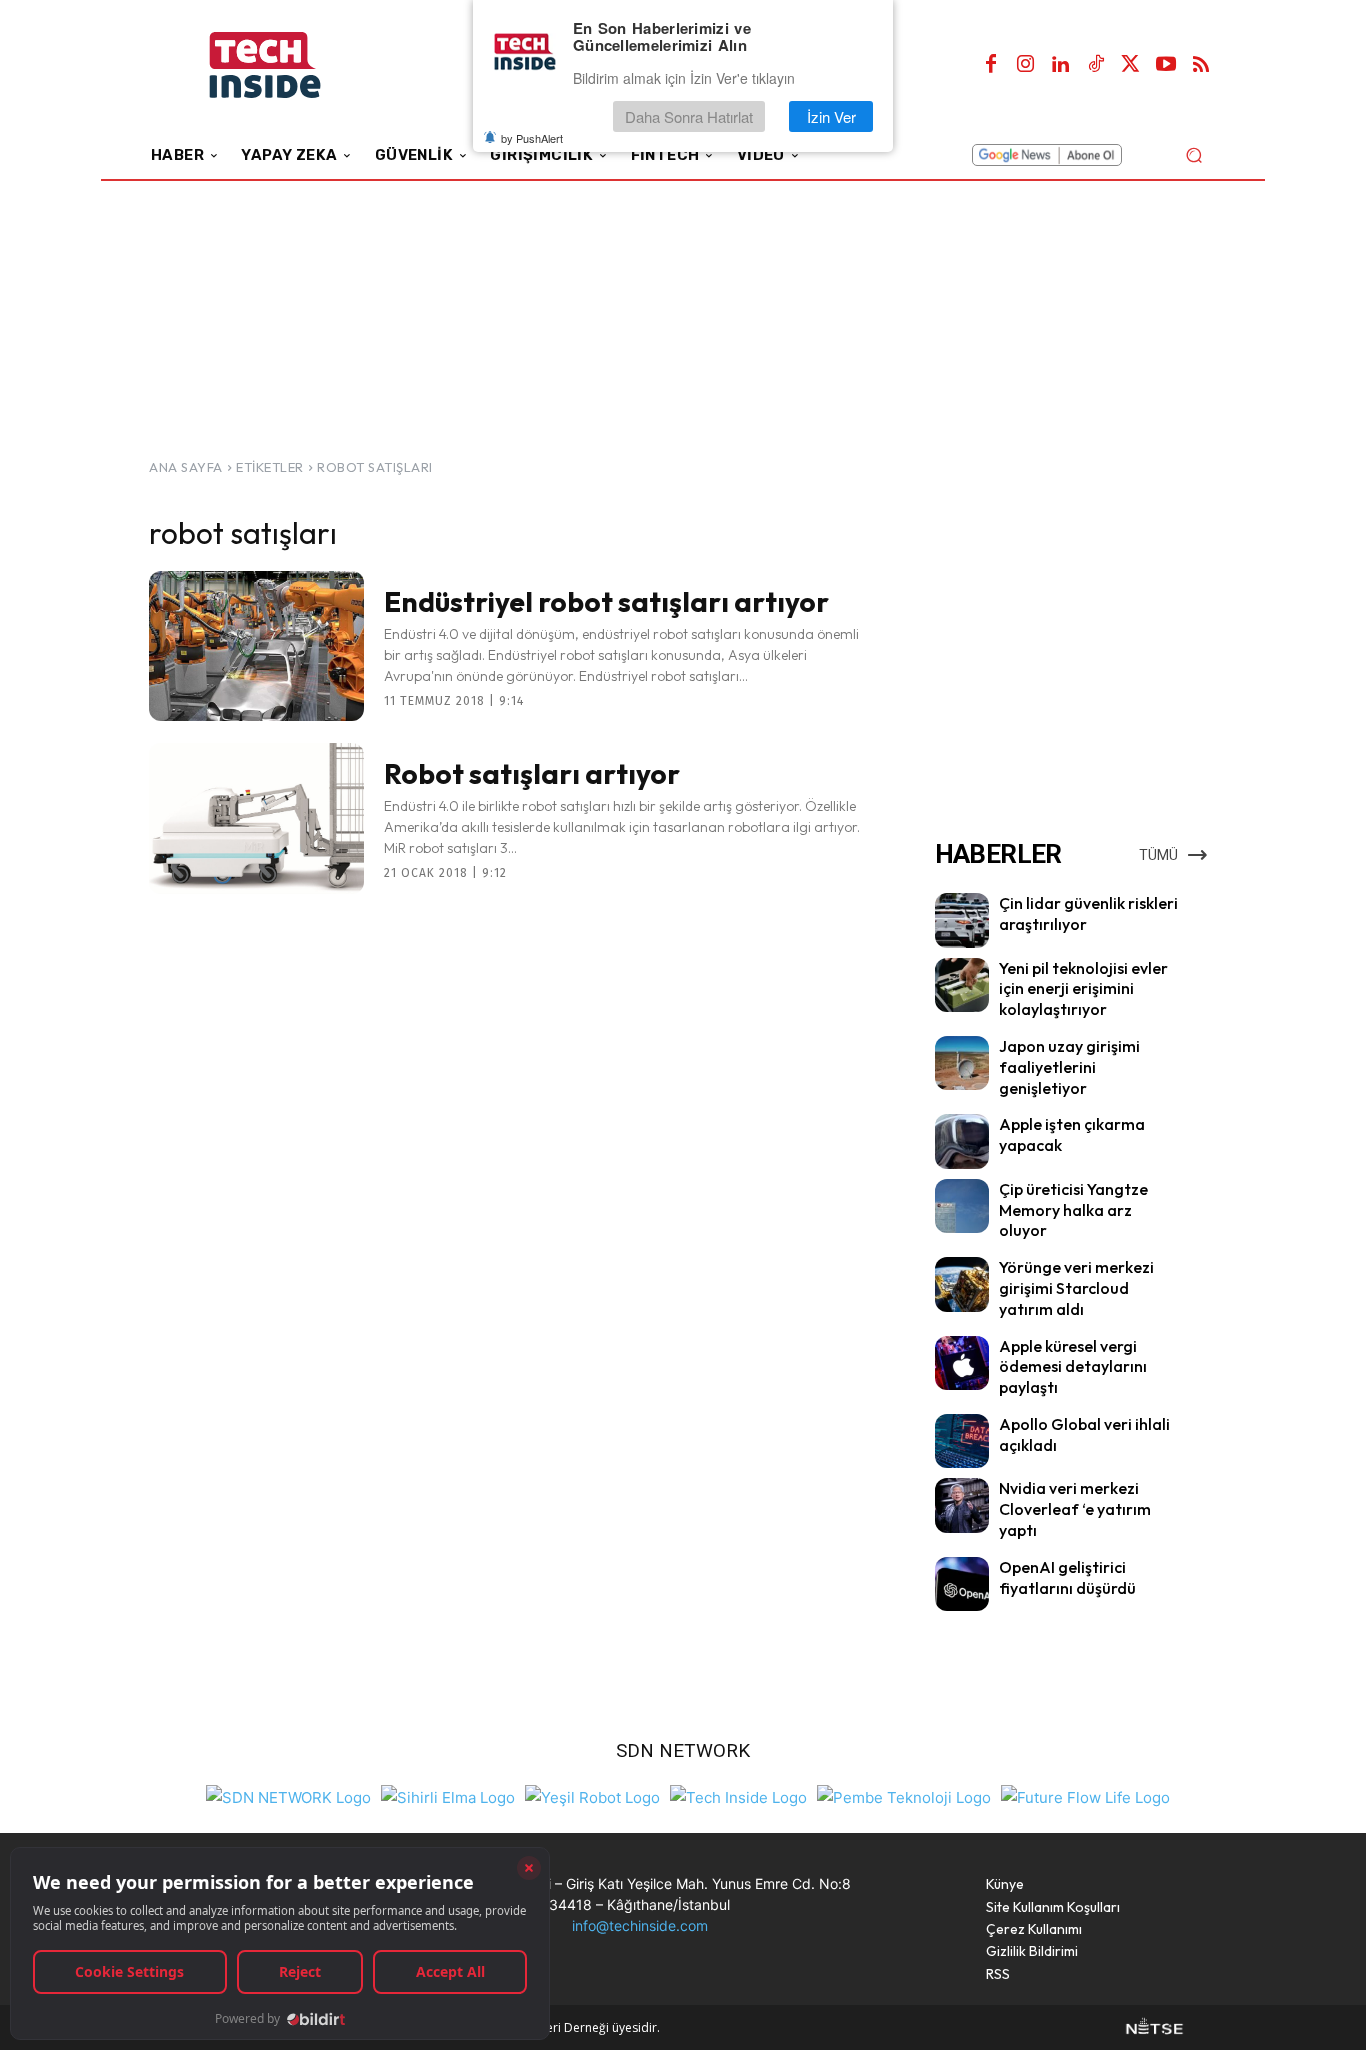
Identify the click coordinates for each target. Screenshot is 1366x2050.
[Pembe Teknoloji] (904, 1795)
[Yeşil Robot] (592, 1795)
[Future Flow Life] (1085, 1795)
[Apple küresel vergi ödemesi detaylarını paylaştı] (962, 1363)
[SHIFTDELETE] (288, 1795)
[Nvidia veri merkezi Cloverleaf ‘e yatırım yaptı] (962, 1505)
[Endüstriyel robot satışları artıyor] (256, 646)
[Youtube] (1166, 65)
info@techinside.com (640, 1925)
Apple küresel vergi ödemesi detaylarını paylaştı (1073, 1367)
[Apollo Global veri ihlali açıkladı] (962, 1441)
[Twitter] (1131, 65)
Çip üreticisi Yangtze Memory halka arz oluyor (1073, 1210)
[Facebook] (991, 65)
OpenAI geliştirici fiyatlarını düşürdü (1067, 1577)
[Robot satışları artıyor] (256, 818)
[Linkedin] (1061, 65)
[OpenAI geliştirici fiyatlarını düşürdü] (962, 1584)
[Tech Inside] (738, 1795)
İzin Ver (831, 116)
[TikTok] (1096, 65)
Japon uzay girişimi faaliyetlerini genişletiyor (1069, 1067)
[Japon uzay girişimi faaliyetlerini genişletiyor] (962, 1063)
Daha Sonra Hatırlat (689, 116)
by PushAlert (532, 138)
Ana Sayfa (186, 467)
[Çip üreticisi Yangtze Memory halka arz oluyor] (962, 1206)
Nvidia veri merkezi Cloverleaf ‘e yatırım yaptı (1075, 1509)
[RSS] (1201, 65)
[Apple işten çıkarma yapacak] (962, 1141)
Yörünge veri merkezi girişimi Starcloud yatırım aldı (1076, 1288)
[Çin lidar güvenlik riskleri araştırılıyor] (962, 920)
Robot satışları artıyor (532, 773)
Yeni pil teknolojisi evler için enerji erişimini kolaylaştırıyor (1083, 989)
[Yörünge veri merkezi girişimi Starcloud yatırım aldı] (962, 1284)
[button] (1193, 154)
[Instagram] (1026, 65)
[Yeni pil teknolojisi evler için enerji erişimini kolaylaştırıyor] (962, 985)
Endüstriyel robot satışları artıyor (606, 601)
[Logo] (292, 65)
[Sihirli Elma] (448, 1795)
